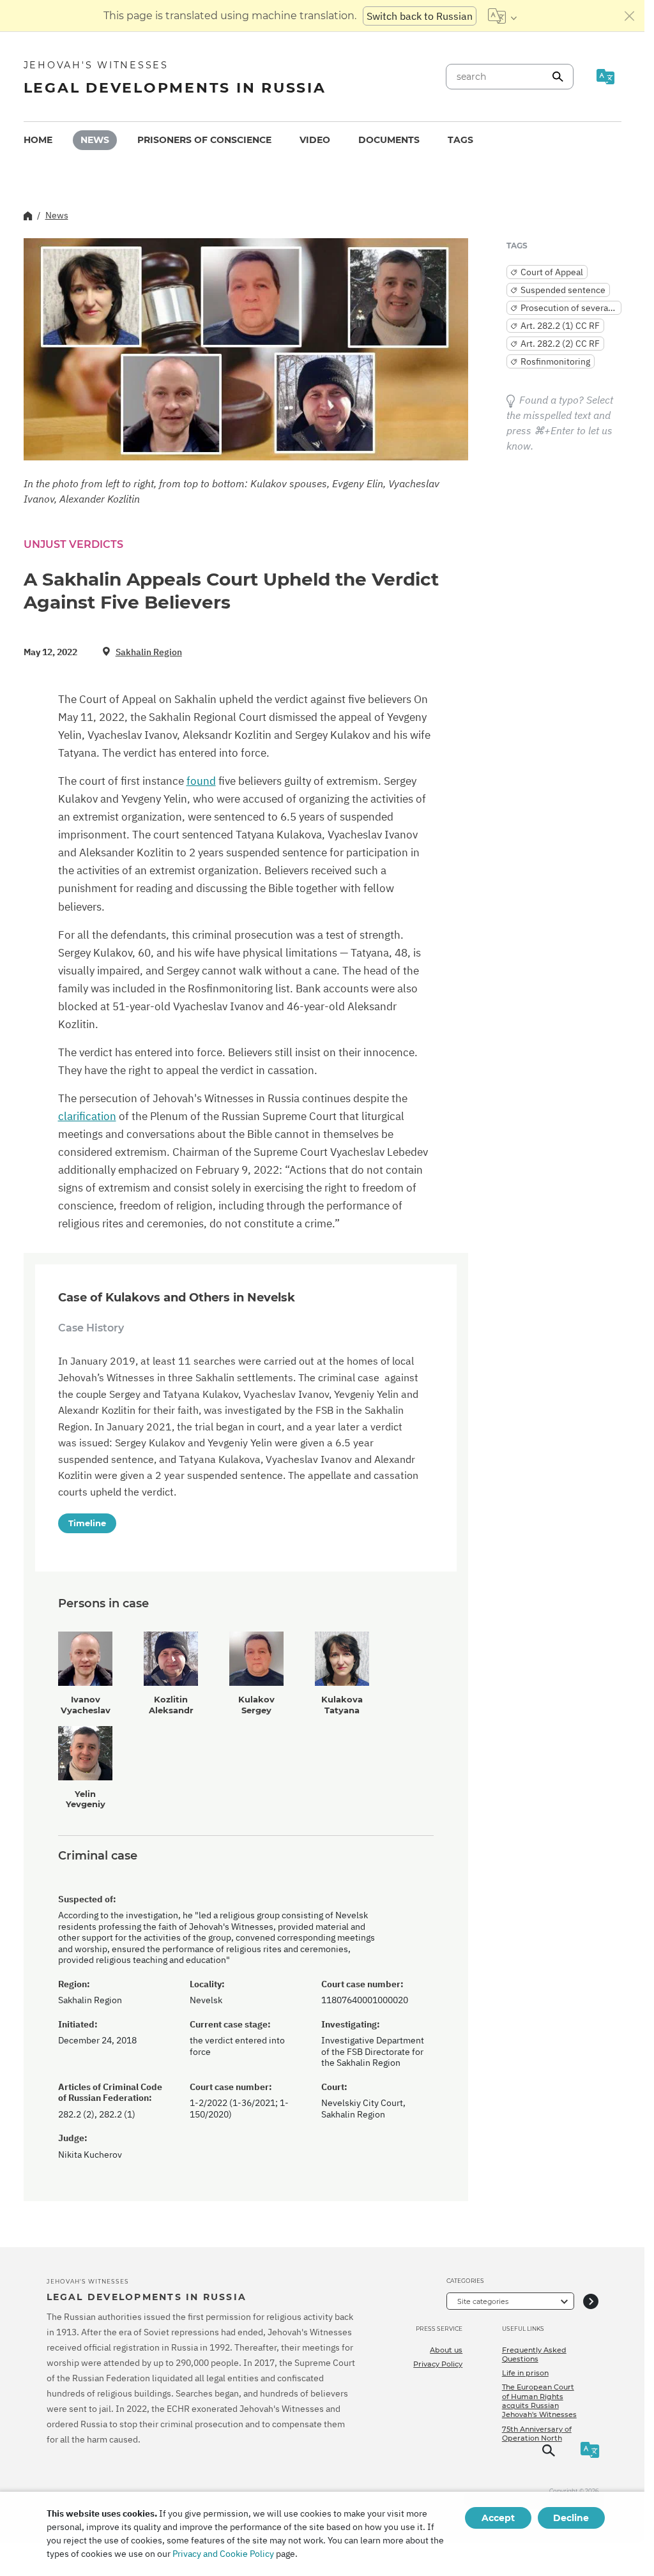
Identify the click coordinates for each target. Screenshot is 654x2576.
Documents (389, 140)
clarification (87, 1116)
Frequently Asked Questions (534, 2354)
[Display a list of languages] (502, 16)
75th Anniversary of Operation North (537, 2434)
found (201, 781)
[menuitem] (38, 140)
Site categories (483, 2301)
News (95, 140)
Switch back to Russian (420, 16)
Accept (498, 2518)
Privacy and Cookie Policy (223, 2554)
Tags (460, 140)
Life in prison (525, 2373)
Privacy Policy (438, 2364)
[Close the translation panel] (630, 16)
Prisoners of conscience (204, 140)
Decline (571, 2518)
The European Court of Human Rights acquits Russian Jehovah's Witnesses (539, 2401)
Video (315, 140)
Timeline (87, 1523)
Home (38, 140)
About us (446, 2350)
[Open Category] (591, 2301)
